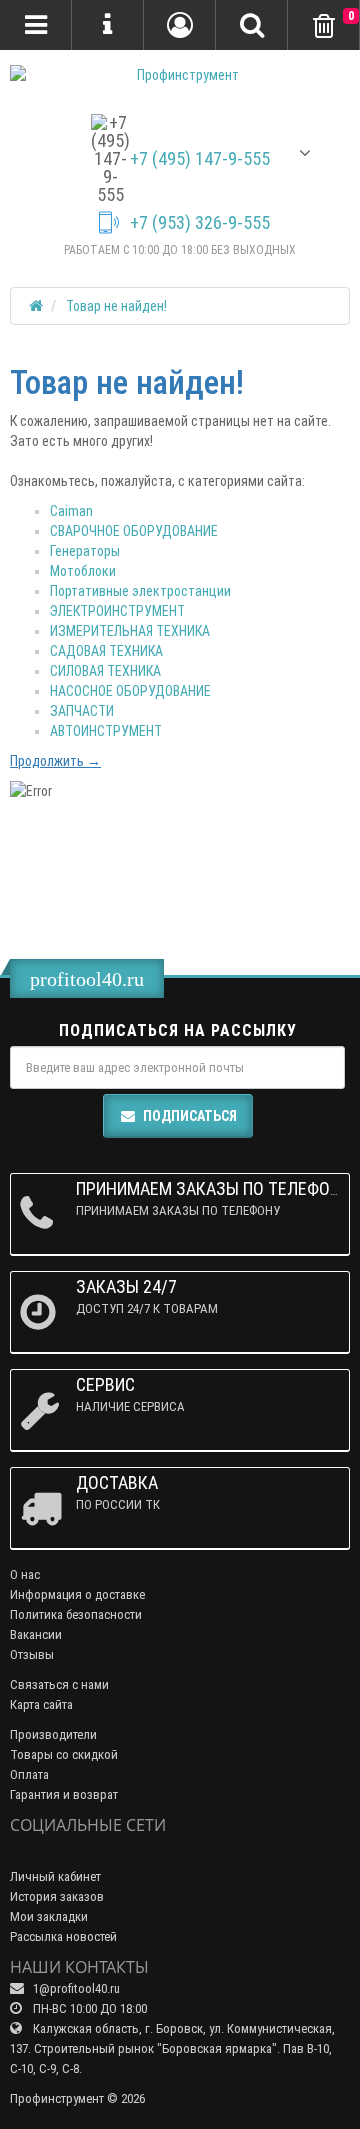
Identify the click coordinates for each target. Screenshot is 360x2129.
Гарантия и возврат (64, 1794)
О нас (25, 1574)
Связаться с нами (59, 1684)
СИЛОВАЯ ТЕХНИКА (105, 671)
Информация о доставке (77, 1594)
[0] (324, 26)
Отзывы (32, 1654)
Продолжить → (55, 761)
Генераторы (85, 551)
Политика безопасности (76, 1614)
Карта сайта (41, 1704)
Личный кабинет (55, 1876)
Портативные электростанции (140, 591)
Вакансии (36, 1634)
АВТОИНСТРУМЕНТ (106, 731)
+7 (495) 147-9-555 (200, 159)
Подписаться (190, 1116)
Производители (53, 1734)
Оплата (29, 1774)
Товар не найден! (116, 306)
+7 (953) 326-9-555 (200, 223)
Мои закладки (49, 1916)
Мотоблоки (83, 571)
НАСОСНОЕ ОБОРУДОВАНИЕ (130, 691)
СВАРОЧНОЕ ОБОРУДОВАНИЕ (134, 531)
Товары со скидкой (64, 1754)
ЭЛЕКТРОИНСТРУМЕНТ (117, 611)
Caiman (71, 511)
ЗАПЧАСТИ (82, 711)
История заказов (57, 1896)
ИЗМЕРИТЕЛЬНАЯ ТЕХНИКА (130, 631)
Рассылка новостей (63, 1936)
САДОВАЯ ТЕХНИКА (106, 651)
